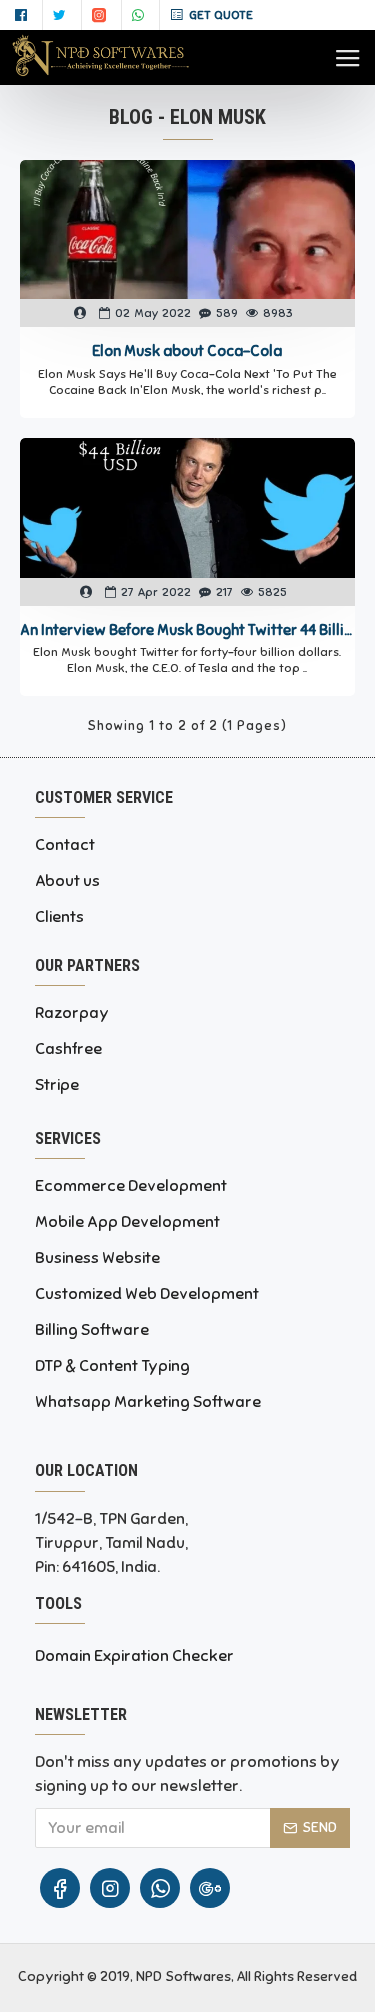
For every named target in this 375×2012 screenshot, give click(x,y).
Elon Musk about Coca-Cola (187, 351)
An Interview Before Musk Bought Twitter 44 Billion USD (187, 630)
